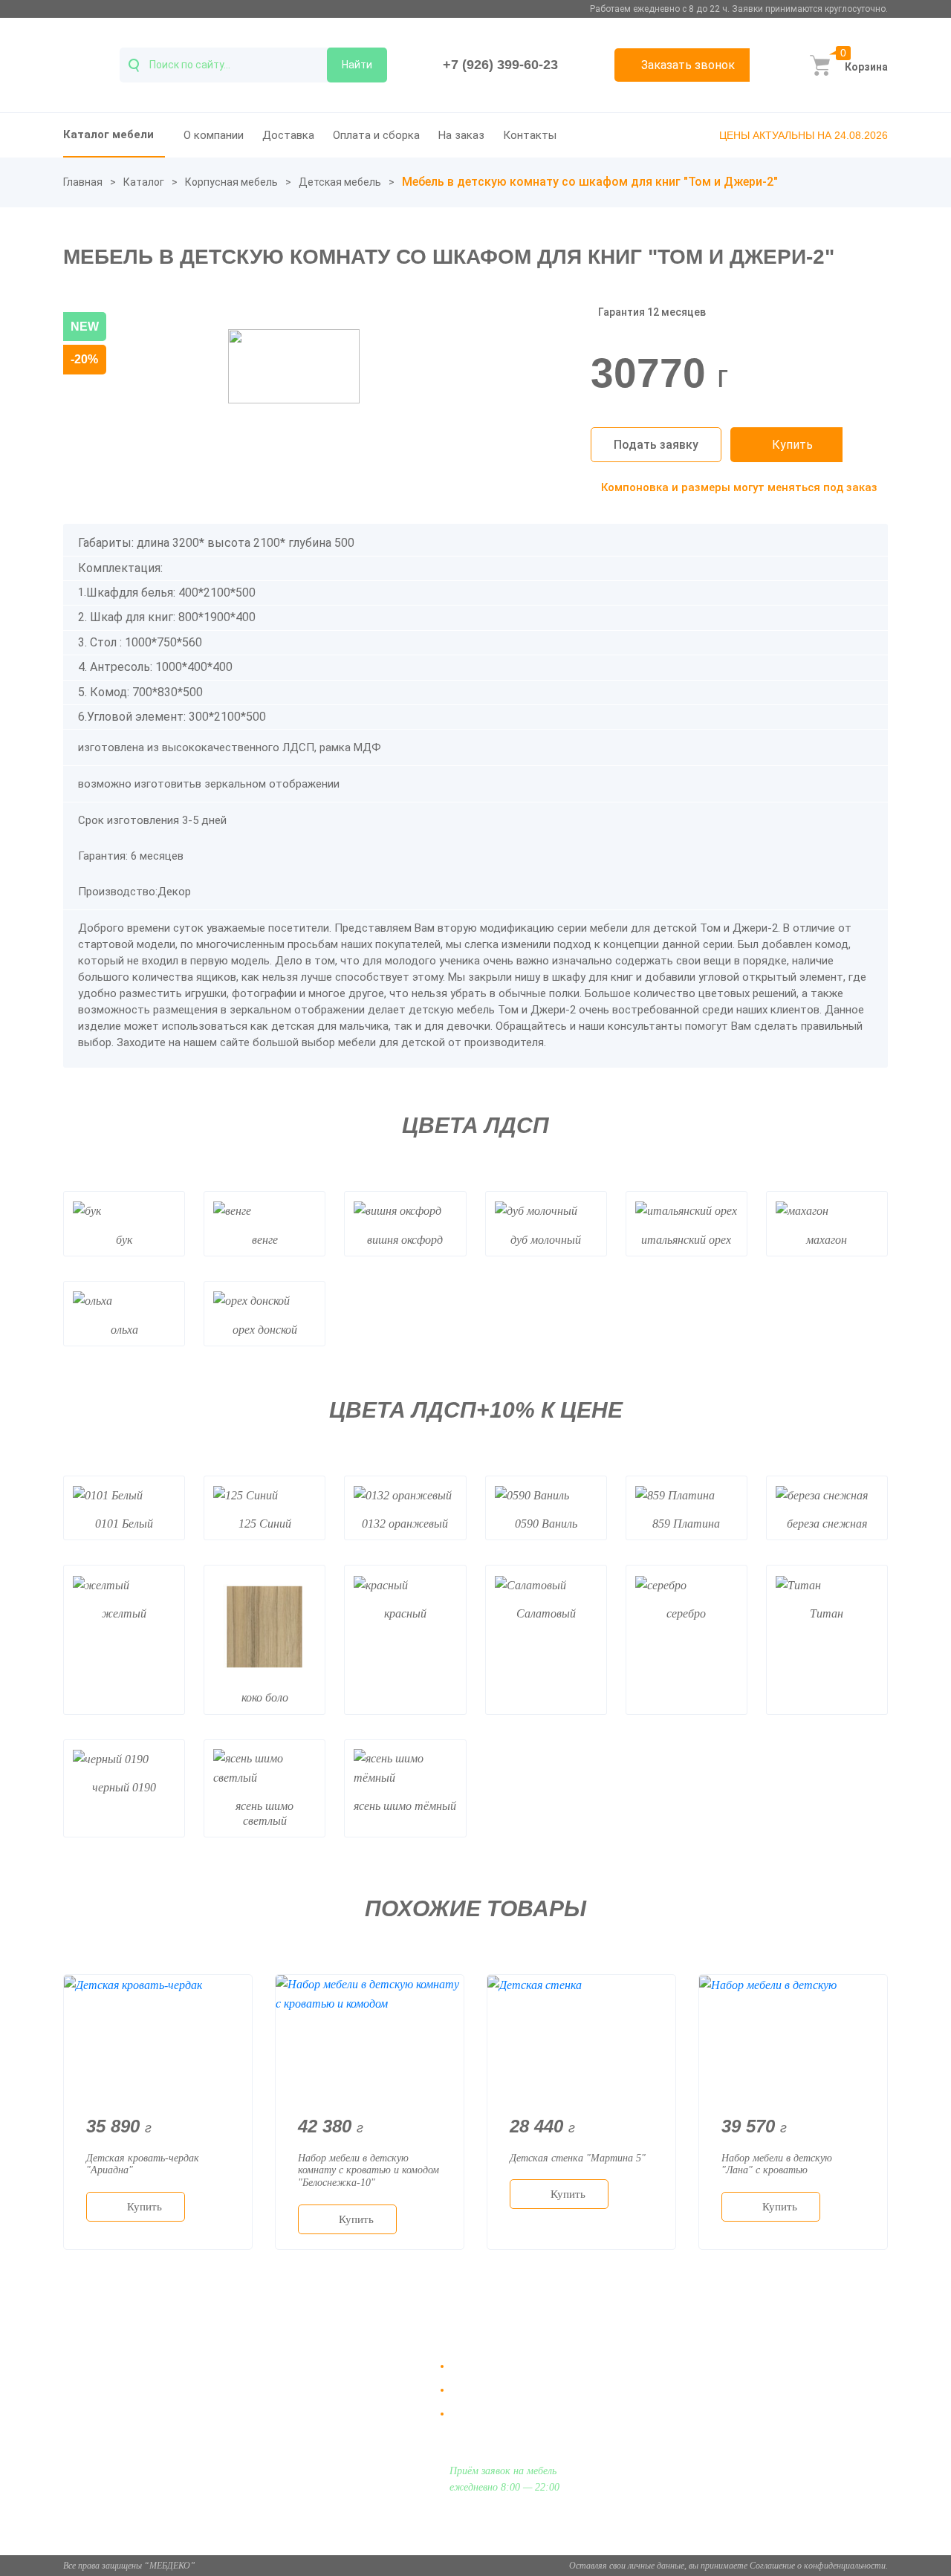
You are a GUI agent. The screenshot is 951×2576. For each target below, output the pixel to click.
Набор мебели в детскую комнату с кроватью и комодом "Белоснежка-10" (369, 2171)
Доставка (288, 135)
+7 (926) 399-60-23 (500, 65)
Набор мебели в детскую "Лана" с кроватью (777, 2164)
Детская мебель (340, 182)
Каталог (144, 182)
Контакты (530, 135)
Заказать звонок (688, 65)
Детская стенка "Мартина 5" (578, 2158)
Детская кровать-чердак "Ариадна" (143, 2164)
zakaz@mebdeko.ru (759, 2402)
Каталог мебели (108, 134)
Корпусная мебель (231, 182)
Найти (357, 65)
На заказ (461, 135)
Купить (792, 445)
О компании (214, 135)
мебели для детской (393, 1042)
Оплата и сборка (376, 135)
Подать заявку (656, 445)
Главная (83, 182)
